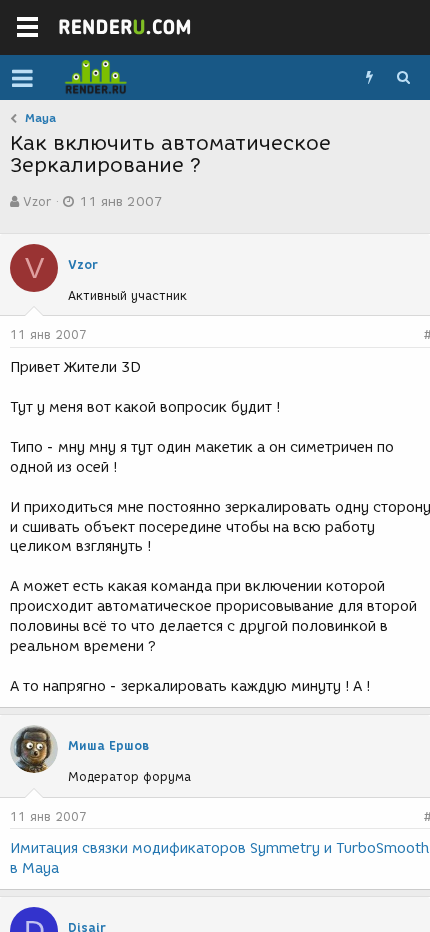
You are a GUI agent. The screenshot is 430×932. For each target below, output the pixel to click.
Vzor (37, 201)
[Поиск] (403, 78)
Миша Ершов (108, 745)
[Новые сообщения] (369, 78)
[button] (22, 78)
